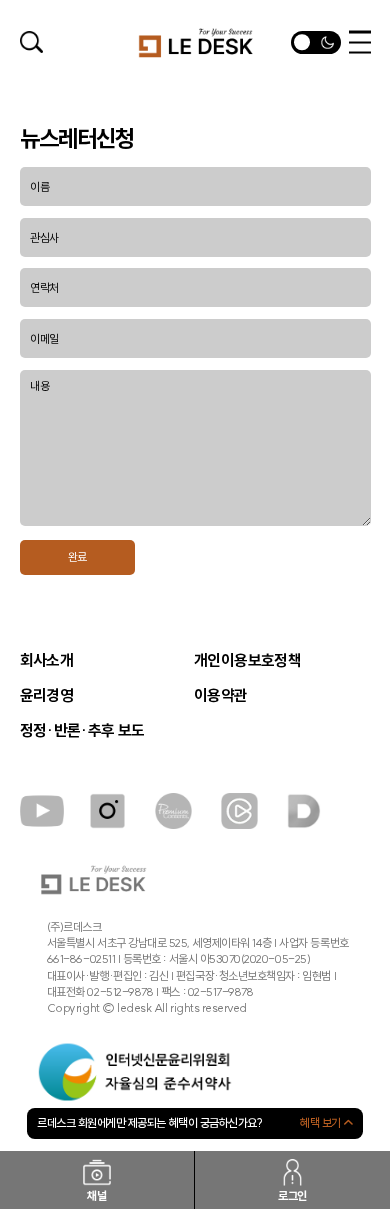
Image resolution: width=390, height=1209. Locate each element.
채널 (96, 1195)
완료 (77, 556)
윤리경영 (47, 696)
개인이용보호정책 (247, 661)
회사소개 (47, 661)
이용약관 (221, 696)
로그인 (292, 1195)
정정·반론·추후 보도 (82, 731)
